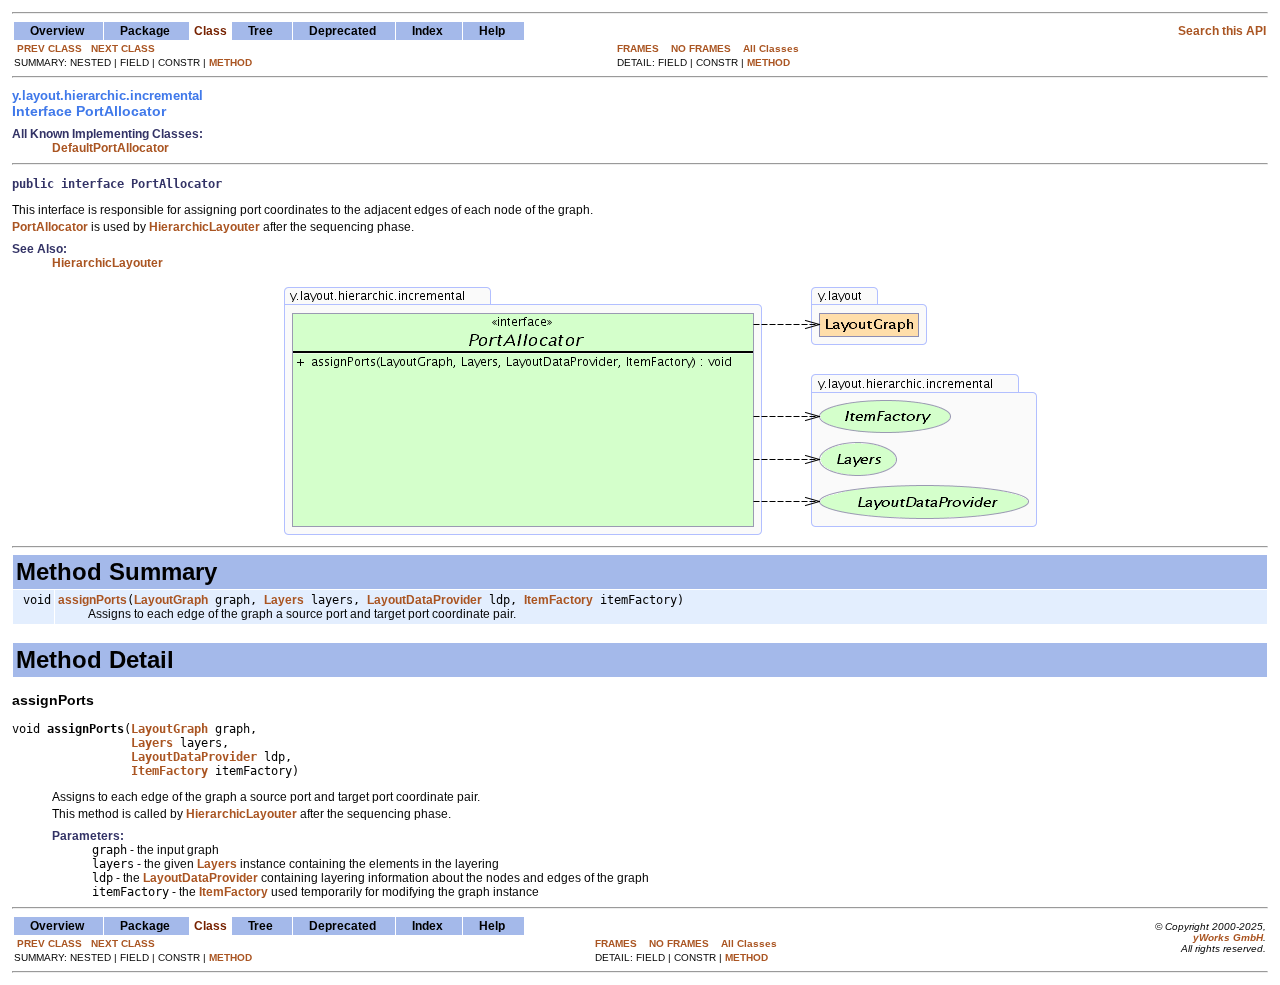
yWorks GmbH (1228, 937)
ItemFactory (558, 600)
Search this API (1222, 31)
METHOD (230, 62)
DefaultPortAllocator (110, 148)
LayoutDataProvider (424, 600)
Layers (284, 600)
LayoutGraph (171, 600)
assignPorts (92, 600)
